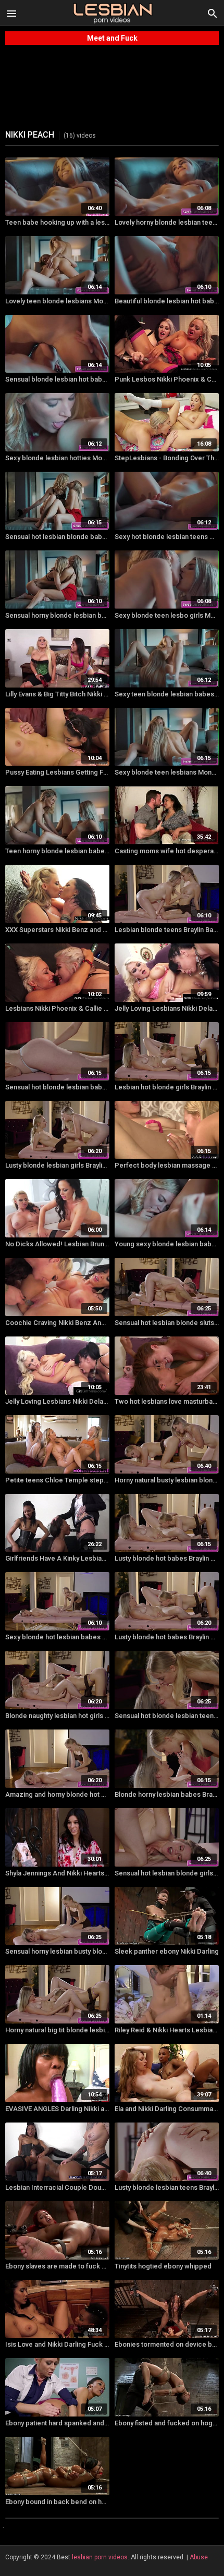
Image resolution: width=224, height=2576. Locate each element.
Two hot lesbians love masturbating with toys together (167, 1401)
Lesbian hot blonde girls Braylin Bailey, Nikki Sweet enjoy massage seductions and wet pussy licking (167, 1087)
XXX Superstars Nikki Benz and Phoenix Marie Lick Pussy (57, 930)
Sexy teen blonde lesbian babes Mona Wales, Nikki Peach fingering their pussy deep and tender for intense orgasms (167, 694)
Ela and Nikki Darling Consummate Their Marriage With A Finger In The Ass (167, 2109)
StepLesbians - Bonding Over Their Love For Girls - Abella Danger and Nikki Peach (167, 458)
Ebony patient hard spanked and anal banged (57, 2423)
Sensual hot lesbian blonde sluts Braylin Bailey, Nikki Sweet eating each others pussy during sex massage (167, 1323)
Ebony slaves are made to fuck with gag (57, 2266)
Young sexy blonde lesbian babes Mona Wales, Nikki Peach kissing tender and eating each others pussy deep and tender (167, 1244)
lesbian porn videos (100, 2557)
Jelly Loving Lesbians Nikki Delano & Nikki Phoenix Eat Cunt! (167, 1008)
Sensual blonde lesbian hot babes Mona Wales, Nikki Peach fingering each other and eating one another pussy (57, 379)
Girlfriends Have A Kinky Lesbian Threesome (57, 1558)
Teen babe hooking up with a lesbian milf (57, 222)
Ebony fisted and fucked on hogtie (167, 2423)
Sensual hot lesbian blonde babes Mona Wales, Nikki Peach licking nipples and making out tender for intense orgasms (57, 537)
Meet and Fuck (112, 38)
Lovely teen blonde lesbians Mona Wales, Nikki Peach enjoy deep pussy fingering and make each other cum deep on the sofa (57, 301)
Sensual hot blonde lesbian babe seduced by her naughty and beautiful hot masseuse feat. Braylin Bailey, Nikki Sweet (57, 1087)
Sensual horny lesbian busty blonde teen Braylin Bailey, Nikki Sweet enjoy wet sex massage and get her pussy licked (57, 1951)
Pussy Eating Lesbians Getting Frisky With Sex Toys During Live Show (57, 772)
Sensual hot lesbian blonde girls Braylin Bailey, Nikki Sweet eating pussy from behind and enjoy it (167, 1873)
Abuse (199, 2557)
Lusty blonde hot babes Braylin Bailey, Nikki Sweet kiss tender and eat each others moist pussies (167, 1558)
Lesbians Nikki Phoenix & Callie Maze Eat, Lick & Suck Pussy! (57, 1008)
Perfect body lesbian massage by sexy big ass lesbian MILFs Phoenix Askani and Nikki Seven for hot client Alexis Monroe (167, 1165)
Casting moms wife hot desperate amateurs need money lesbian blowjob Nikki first (167, 851)
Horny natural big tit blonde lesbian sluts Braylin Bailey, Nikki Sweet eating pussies (57, 2030)
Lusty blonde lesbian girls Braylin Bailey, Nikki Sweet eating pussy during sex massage (57, 1165)
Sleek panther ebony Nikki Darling (167, 1951)
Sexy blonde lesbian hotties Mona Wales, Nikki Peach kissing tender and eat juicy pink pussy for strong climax (57, 458)
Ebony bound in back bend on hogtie (57, 2502)
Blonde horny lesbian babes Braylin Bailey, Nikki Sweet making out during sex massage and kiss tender (167, 1794)
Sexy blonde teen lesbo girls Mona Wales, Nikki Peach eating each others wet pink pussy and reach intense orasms (167, 615)
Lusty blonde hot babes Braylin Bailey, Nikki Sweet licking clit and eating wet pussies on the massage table (167, 1637)
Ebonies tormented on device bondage (167, 2344)
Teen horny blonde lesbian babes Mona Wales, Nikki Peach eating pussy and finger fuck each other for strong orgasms (57, 851)
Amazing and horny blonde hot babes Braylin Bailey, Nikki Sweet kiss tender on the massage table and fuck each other (57, 1794)
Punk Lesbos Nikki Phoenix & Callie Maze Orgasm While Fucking (167, 379)
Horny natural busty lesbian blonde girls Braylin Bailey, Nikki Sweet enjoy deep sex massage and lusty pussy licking (167, 1480)
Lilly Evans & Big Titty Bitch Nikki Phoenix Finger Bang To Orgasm (57, 694)
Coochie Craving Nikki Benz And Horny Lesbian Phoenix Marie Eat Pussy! (57, 1323)
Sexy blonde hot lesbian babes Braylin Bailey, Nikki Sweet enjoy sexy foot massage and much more (57, 1637)
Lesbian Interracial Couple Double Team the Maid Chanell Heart (57, 2187)
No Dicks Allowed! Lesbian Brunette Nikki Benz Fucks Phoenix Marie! (57, 1244)
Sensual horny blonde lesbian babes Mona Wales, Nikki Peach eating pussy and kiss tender (57, 615)
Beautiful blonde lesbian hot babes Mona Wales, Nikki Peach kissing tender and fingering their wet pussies (167, 301)
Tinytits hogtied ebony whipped (163, 2266)
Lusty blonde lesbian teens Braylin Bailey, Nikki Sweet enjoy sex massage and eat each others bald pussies (167, 2187)
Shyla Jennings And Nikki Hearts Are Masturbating (57, 1873)
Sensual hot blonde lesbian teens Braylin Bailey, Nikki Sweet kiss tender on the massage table (167, 1716)
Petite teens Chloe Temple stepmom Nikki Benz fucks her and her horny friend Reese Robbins (57, 1480)
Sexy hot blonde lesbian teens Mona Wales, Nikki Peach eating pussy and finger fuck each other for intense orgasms (167, 537)
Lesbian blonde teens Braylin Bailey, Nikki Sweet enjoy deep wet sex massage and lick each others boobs (167, 930)
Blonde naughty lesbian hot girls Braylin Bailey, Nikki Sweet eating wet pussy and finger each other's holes (57, 1716)
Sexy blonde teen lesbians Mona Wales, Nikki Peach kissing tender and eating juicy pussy (167, 772)
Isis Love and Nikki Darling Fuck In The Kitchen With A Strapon (57, 2344)
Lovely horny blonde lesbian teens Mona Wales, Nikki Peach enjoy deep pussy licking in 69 (167, 222)
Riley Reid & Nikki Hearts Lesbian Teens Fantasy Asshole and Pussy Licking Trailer (167, 2030)
